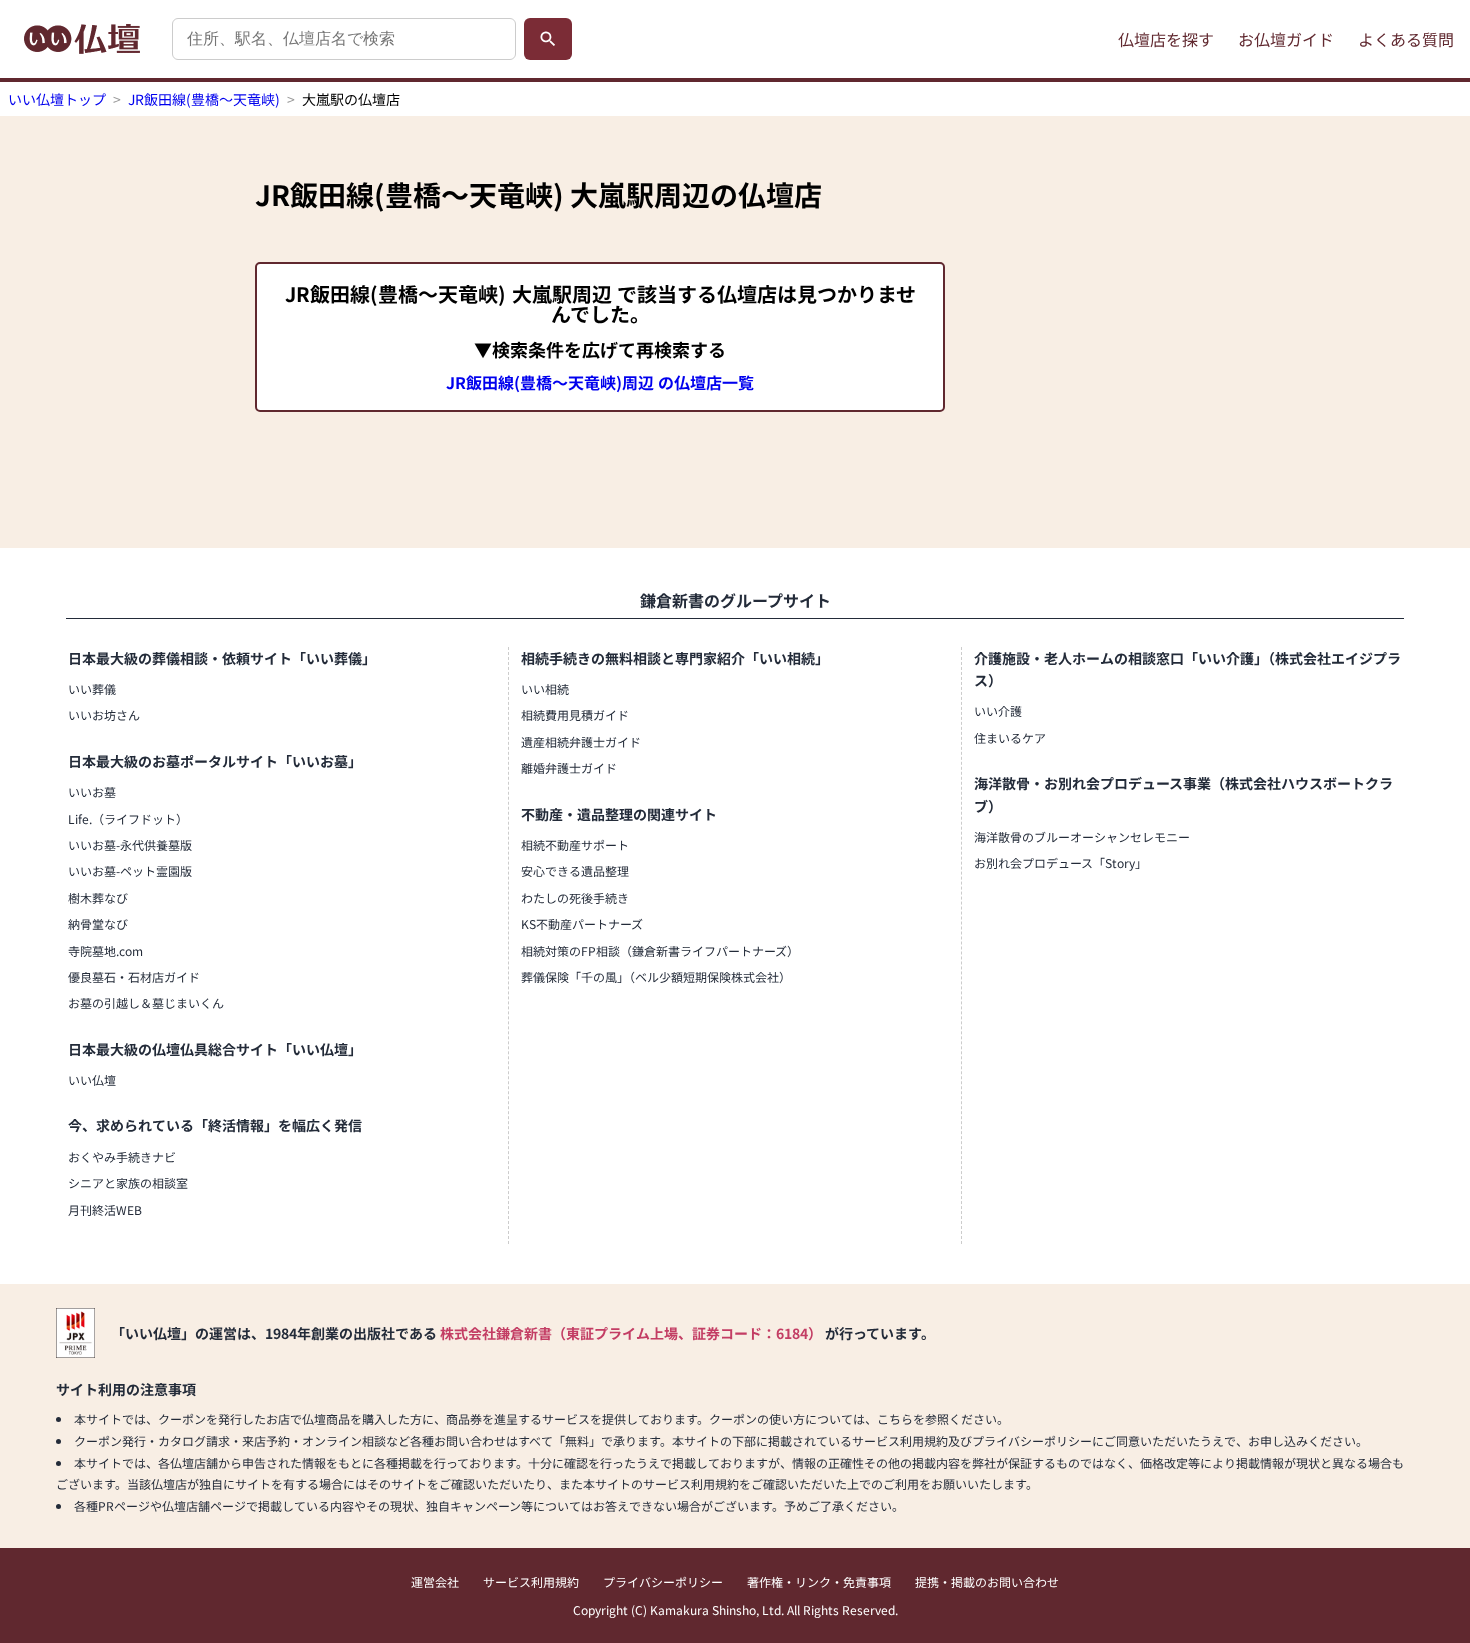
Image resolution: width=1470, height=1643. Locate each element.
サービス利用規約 (531, 1581)
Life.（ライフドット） (128, 818)
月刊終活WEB (105, 1209)
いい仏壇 (92, 1079)
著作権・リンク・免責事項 (819, 1581)
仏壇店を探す (1166, 39)
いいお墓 (92, 791)
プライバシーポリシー (663, 1581)
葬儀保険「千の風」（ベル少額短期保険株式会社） (656, 976)
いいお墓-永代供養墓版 (130, 844)
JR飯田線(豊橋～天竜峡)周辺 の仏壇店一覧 (600, 382)
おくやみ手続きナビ (122, 1156)
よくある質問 (1406, 39)
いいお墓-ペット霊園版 (130, 870)
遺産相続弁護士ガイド (581, 741)
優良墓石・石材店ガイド (134, 976)
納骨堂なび (98, 923)
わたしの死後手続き (575, 897)
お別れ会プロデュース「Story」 (1060, 862)
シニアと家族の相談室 (128, 1182)
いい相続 (545, 688)
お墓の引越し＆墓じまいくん (146, 1002)
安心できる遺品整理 (575, 870)
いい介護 (998, 710)
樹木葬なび (98, 897)
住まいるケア (1010, 737)
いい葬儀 (92, 688)
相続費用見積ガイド (575, 714)
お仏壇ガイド (1286, 39)
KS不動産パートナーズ (582, 923)
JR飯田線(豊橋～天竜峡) (204, 99)
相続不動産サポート (575, 844)
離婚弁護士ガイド (569, 767)
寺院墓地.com (105, 950)
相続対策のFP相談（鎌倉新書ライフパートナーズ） (660, 950)
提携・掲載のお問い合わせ (987, 1581)
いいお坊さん (104, 714)
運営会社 (435, 1581)
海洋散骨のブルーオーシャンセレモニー (1082, 836)
